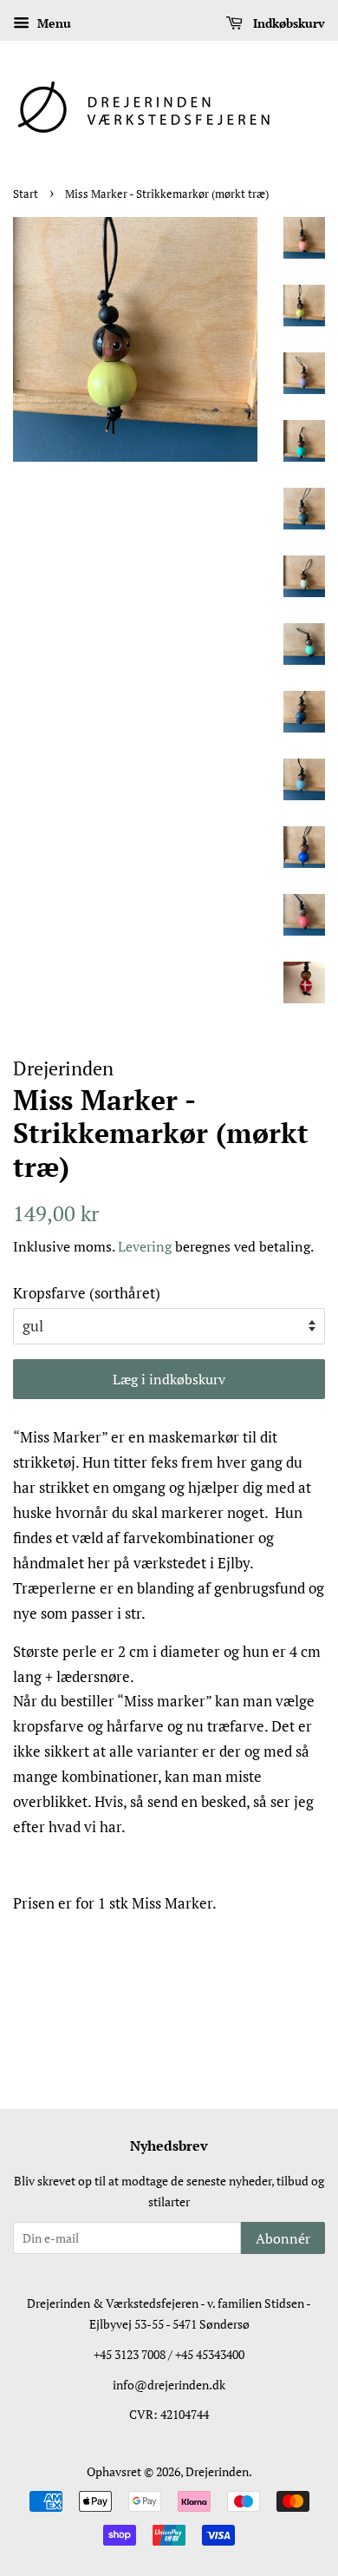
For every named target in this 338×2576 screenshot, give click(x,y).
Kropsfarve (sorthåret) (87, 1293)
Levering (145, 1246)
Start (26, 194)
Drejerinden (217, 2471)
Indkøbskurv (287, 23)
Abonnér (283, 2238)
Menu (52, 23)
